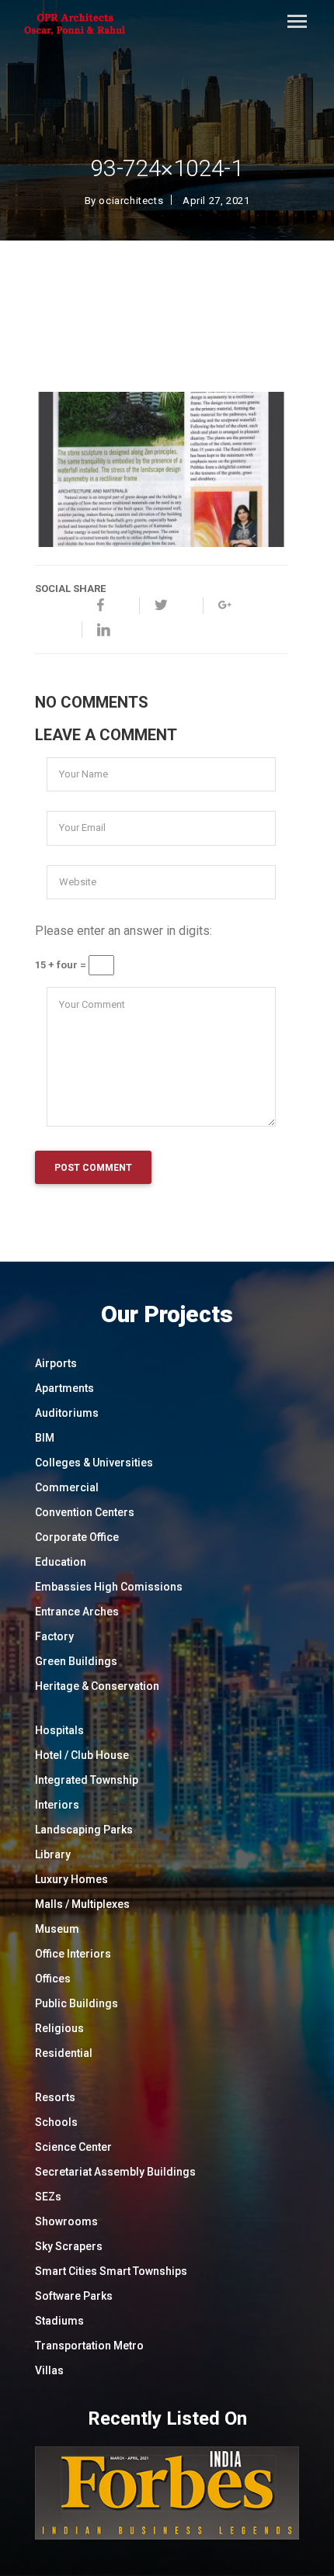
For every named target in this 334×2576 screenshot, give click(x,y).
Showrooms (66, 2221)
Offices (53, 1979)
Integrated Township (87, 1780)
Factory (54, 1636)
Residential (64, 2053)
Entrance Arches (77, 1612)
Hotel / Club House (82, 1755)
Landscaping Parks (84, 1830)
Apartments (64, 1388)
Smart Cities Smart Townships (111, 2271)
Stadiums (59, 2321)
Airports (56, 1363)
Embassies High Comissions (109, 1587)
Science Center (73, 2147)
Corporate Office (77, 1537)
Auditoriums (67, 1413)
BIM (45, 1438)
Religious (59, 2028)
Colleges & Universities (94, 1463)
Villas (49, 2370)
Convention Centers (85, 1512)
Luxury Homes (71, 1879)
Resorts (55, 2097)
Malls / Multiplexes (82, 1904)
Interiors (57, 1805)
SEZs (48, 2197)
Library (53, 1854)
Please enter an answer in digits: (124, 931)
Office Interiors (73, 1954)
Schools (56, 2122)
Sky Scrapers (69, 2246)
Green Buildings (76, 1661)
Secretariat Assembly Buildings (115, 2172)
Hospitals (59, 1730)
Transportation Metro (89, 2346)
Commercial (67, 1487)
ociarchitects (131, 201)
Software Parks (74, 2296)
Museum (57, 1929)
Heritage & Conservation (97, 1686)
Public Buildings (77, 2003)
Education (61, 1562)
